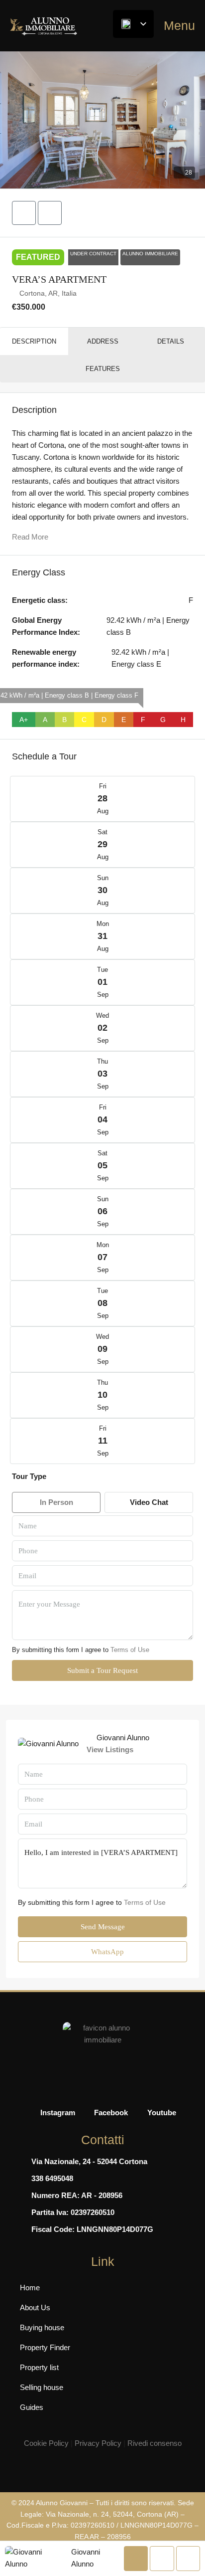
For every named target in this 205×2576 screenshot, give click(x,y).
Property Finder (45, 2347)
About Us (35, 2307)
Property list (39, 2367)
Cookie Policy (46, 2443)
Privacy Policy (98, 2443)
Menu (179, 25)
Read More (30, 537)
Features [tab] (103, 369)
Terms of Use (130, 1650)
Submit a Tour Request (102, 1670)
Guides (32, 2407)
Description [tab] (34, 341)
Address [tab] (103, 341)
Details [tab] (171, 341)
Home (30, 2288)
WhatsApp (106, 1952)
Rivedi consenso (154, 2443)
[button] (102, 120)
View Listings (110, 1749)
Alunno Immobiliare (150, 254)
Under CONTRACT (93, 254)
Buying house (42, 2327)
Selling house (42, 2387)
